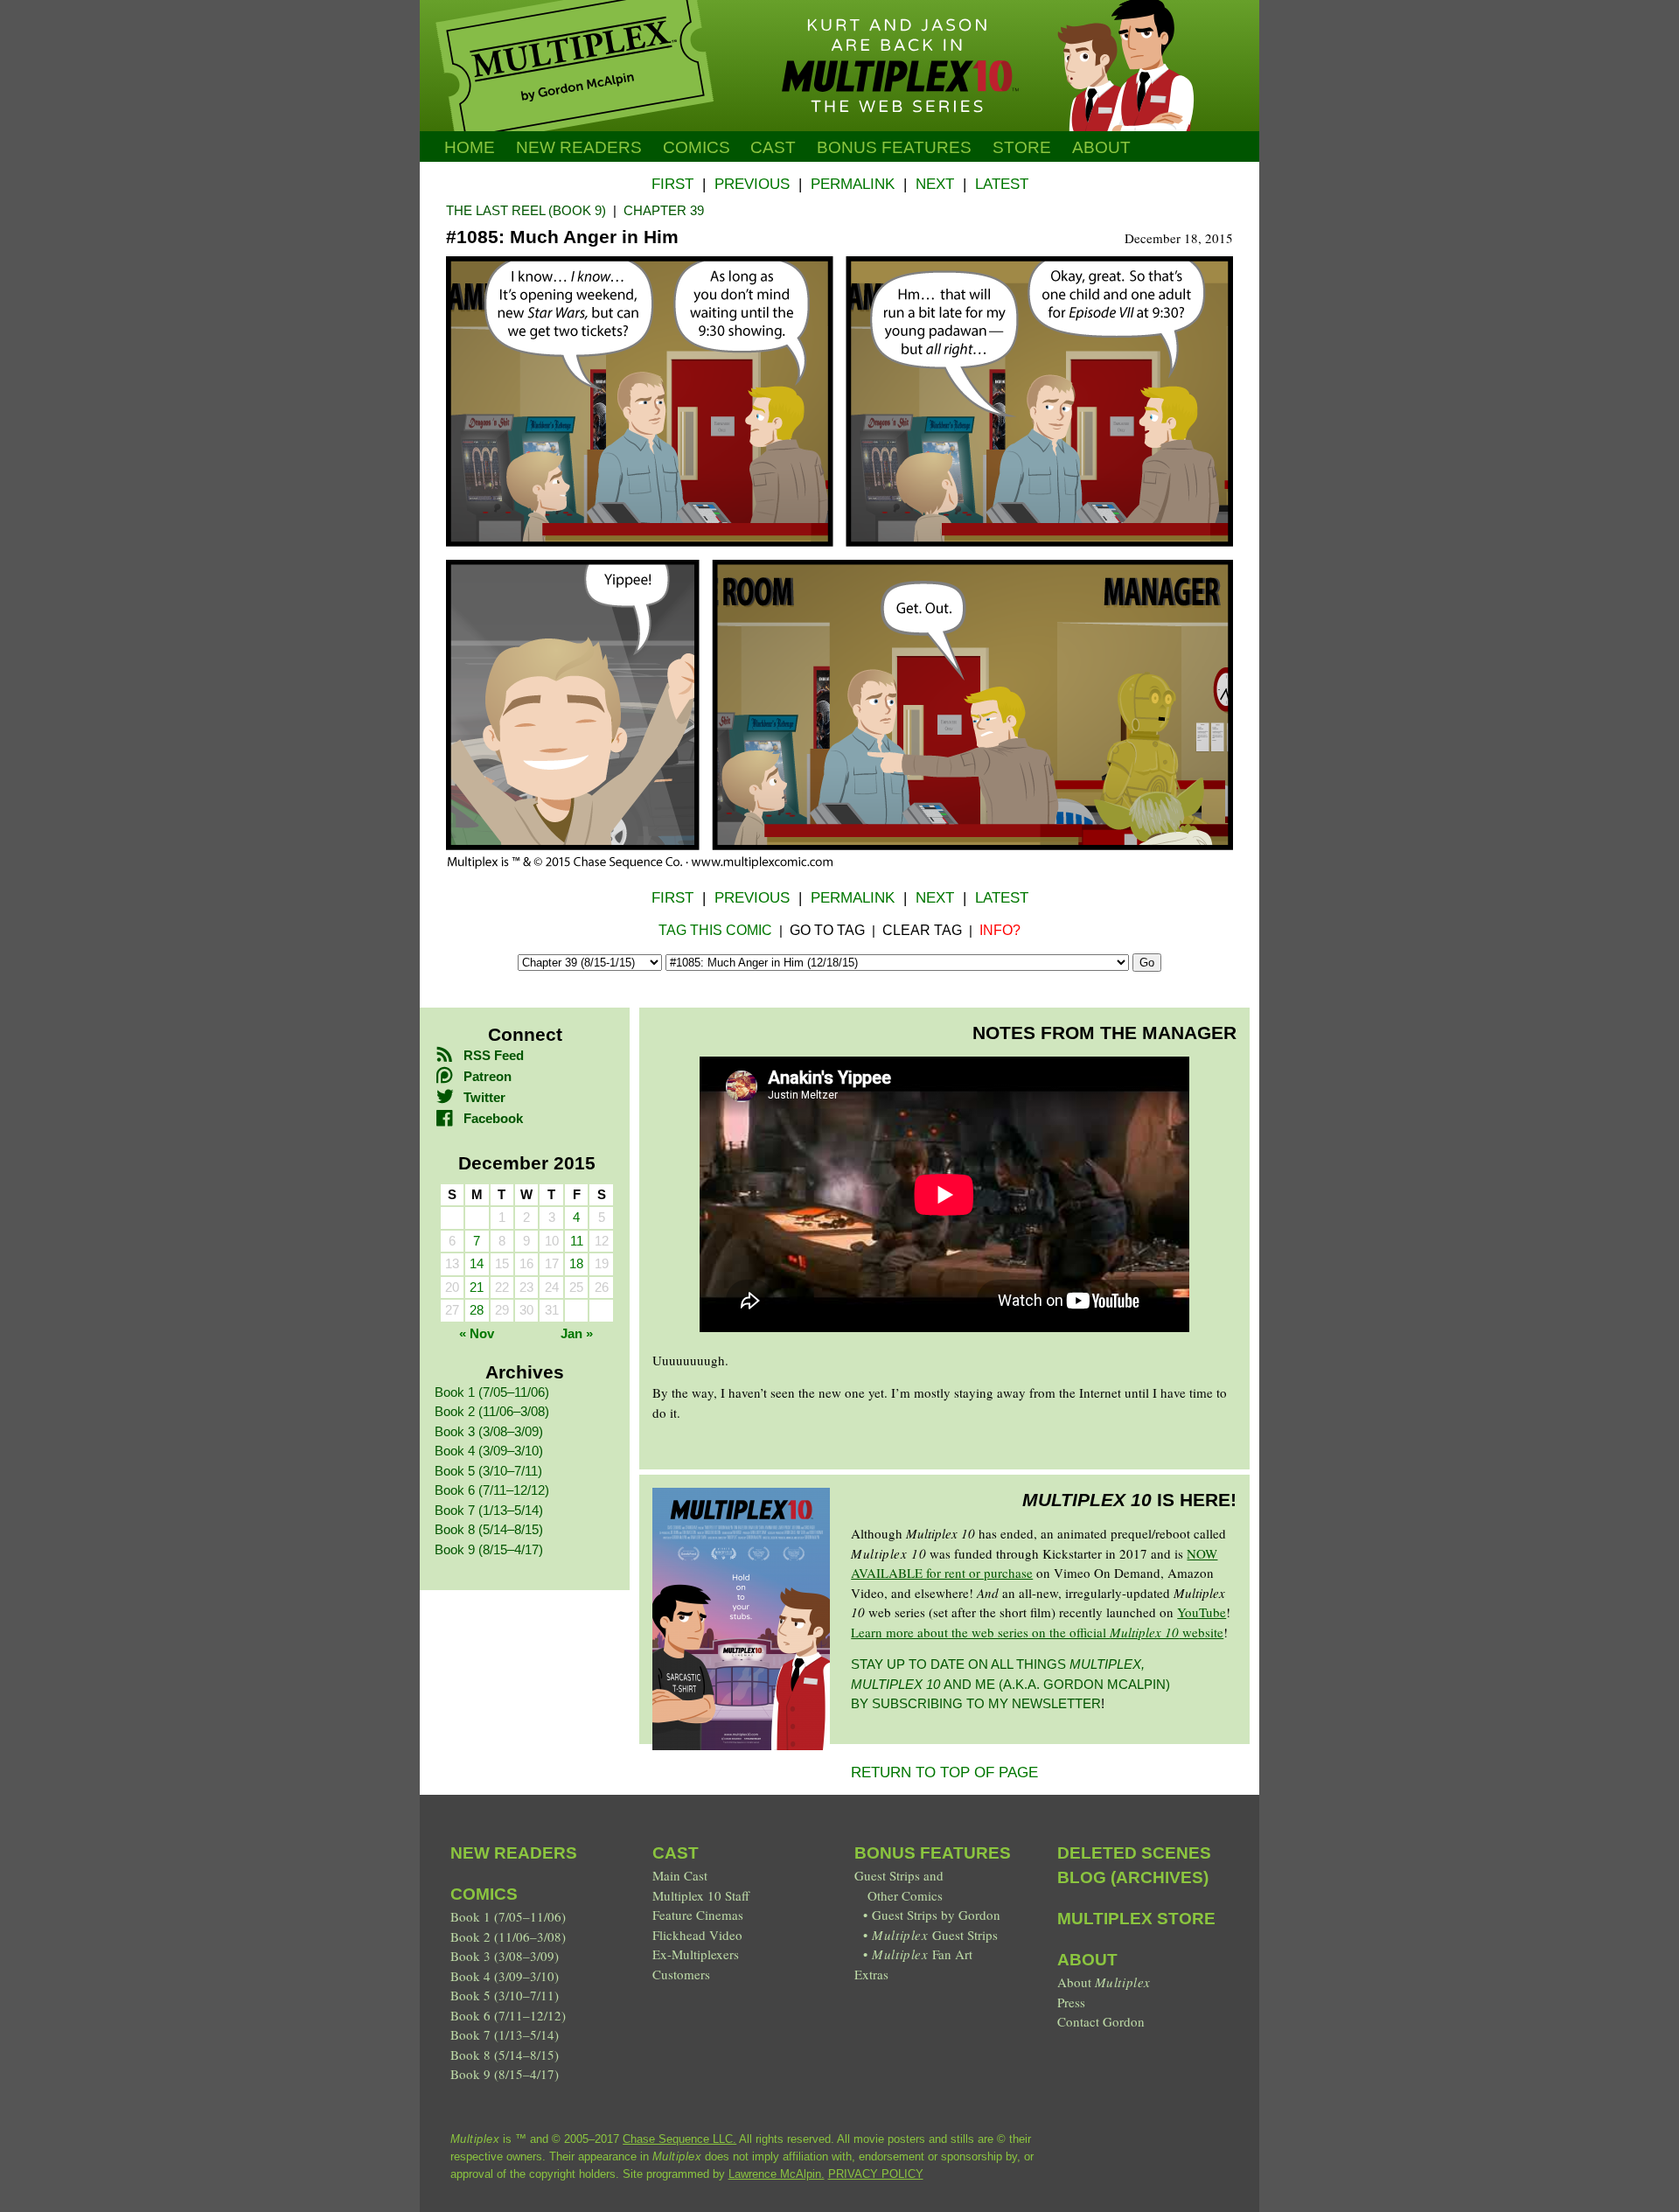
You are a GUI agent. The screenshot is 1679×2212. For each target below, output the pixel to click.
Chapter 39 (664, 210)
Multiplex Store (1136, 1919)
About (1101, 147)
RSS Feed (494, 1055)
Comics (697, 147)
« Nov (477, 1333)
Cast (773, 147)
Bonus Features (933, 1853)
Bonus (894, 147)
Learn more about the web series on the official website (1037, 1632)
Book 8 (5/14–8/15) (489, 1529)
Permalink (853, 184)
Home (470, 147)
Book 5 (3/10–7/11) (488, 1471)
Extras (871, 1974)
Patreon (488, 1076)
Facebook (493, 1118)
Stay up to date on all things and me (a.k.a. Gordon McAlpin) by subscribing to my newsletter (1010, 1684)
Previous (752, 184)
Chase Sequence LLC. (679, 2139)
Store (1022, 147)
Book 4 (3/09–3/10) (489, 1451)
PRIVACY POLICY (876, 2174)
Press (1071, 2002)
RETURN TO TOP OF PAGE (944, 1772)
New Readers (579, 147)
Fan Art (922, 1954)
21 (477, 1287)
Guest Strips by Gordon (936, 1915)
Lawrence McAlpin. (777, 2174)
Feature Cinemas (698, 1915)
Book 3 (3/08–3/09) (489, 1431)
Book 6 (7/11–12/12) (492, 1490)
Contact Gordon (1101, 2021)
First (672, 184)
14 (477, 1263)
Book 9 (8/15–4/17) (489, 1549)
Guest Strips (934, 1935)
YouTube (1202, 1612)
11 (577, 1241)
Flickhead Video (697, 1935)
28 (477, 1310)
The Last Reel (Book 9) (526, 210)
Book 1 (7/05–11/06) (492, 1392)
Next (935, 184)
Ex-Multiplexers (696, 1954)
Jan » (577, 1333)
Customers (681, 1974)
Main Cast (680, 1875)
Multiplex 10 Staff (701, 1895)
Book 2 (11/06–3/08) (492, 1411)
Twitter (484, 1097)
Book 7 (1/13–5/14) (489, 1510)
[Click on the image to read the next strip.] (839, 864)
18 (576, 1263)
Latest (1002, 184)
